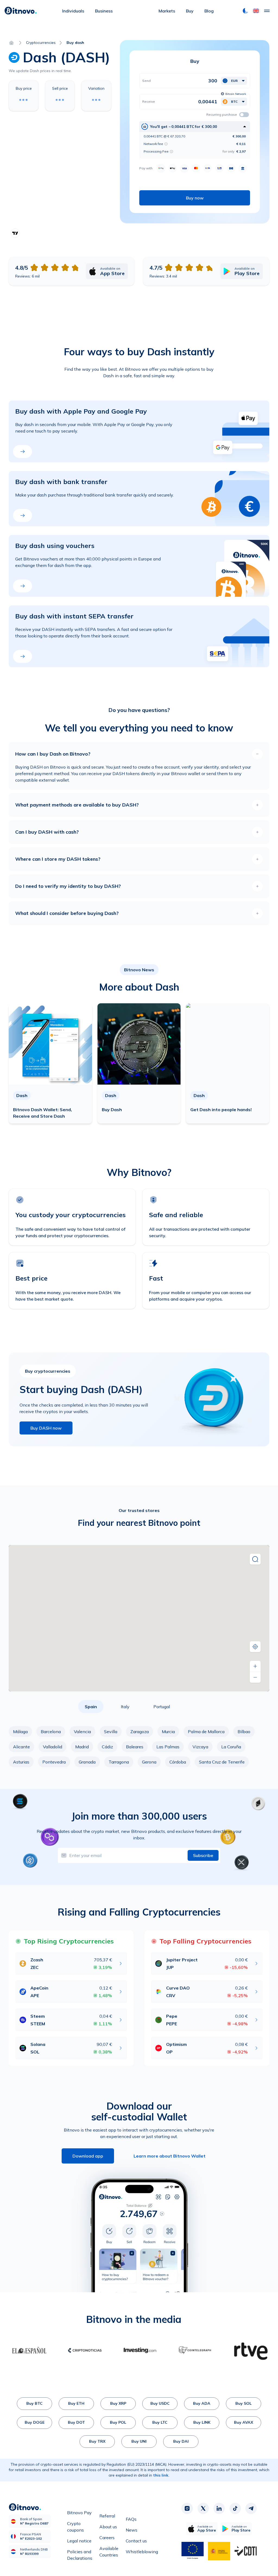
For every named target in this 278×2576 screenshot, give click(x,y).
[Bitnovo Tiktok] (235, 2508)
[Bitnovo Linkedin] (219, 2508)
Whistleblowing (142, 2552)
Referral (107, 2516)
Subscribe (203, 1855)
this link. (161, 2475)
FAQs (131, 2519)
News (132, 2530)
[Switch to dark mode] (245, 11)
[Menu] (267, 11)
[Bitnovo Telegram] (251, 2508)
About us (108, 2527)
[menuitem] (73, 11)
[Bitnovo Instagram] (187, 2508)
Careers (107, 2538)
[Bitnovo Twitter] (203, 2508)
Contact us (136, 2541)
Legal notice (79, 2541)
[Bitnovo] (21, 11)
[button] (256, 11)
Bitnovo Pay (79, 2513)
